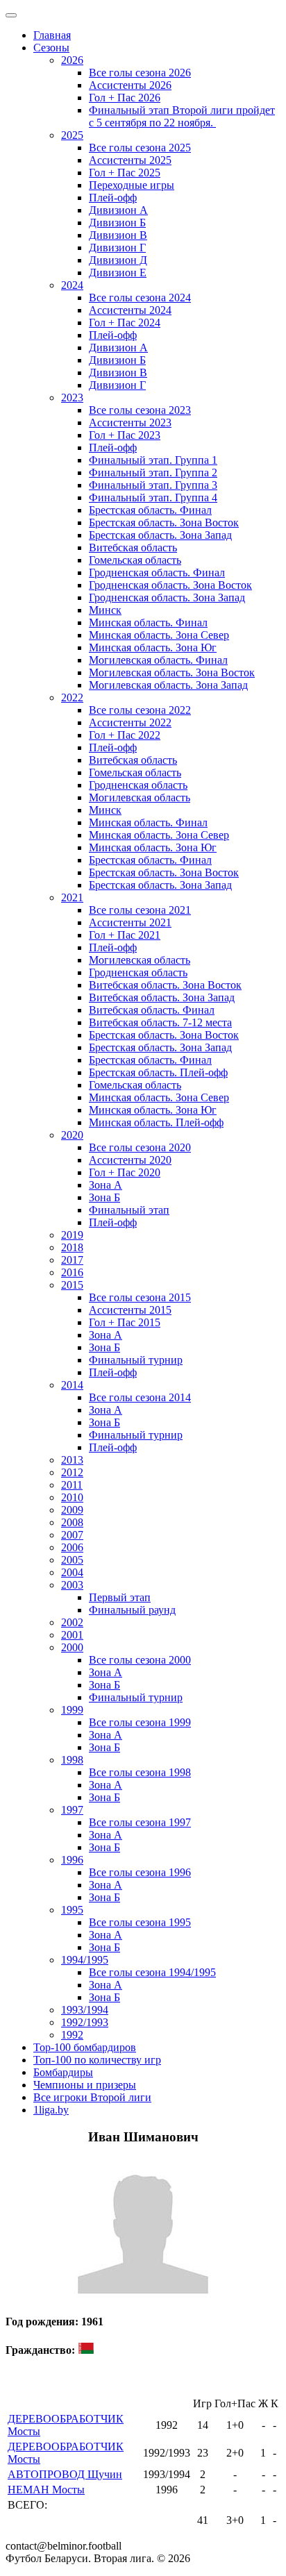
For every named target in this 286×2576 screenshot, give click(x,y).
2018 (72, 1247)
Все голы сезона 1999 (140, 1722)
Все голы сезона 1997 (140, 1822)
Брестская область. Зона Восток (164, 522)
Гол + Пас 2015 (125, 1322)
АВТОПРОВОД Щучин (65, 2474)
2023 (72, 398)
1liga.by (51, 2110)
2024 (72, 285)
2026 (72, 60)
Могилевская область (140, 797)
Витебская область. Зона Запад (162, 997)
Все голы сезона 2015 (140, 1297)
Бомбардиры (63, 2072)
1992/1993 (85, 2022)
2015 (72, 1285)
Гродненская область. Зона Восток (170, 585)
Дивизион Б (117, 223)
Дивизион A (118, 210)
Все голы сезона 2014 (140, 1397)
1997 (72, 1810)
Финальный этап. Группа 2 (153, 472)
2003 (72, 1585)
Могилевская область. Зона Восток (172, 672)
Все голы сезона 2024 (140, 298)
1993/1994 (85, 2010)
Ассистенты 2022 (130, 722)
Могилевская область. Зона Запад (168, 685)
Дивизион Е (118, 273)
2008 (72, 1522)
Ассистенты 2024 (130, 310)
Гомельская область (135, 560)
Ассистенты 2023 (130, 423)
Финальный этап (129, 1210)
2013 (72, 1460)
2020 (72, 1135)
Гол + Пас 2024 (125, 323)
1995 (72, 1910)
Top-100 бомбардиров (85, 2047)
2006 (72, 1547)
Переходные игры (132, 185)
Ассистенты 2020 (130, 1160)
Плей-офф (113, 198)
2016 (72, 1272)
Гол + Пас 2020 (125, 1172)
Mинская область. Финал (148, 822)
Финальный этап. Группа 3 (153, 485)
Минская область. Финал (148, 622)
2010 (72, 1497)
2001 (72, 1635)
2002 (72, 1622)
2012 (72, 1472)
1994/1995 (85, 1960)
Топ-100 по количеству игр (97, 2060)
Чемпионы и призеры (85, 2085)
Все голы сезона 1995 (140, 1922)
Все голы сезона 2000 (140, 1660)
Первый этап (120, 1597)
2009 (72, 1510)
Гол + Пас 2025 (125, 173)
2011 (72, 1485)
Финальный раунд (132, 1610)
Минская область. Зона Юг (153, 647)
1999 (72, 1710)
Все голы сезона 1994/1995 (152, 1972)
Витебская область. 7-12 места (160, 1022)
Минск (105, 610)
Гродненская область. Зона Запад (167, 597)
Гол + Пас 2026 (125, 98)
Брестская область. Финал (150, 510)
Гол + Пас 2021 (125, 935)
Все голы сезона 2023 (140, 410)
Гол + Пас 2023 (125, 435)
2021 (72, 897)
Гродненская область (138, 785)
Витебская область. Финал (152, 1010)
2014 (72, 1385)
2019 (72, 1235)
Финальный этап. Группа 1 (153, 460)
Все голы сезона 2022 (140, 710)
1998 (72, 1760)
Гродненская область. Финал (157, 572)
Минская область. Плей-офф (156, 1122)
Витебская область (133, 547)
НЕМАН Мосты (46, 2490)
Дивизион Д (118, 260)
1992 (72, 2035)
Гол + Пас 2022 (125, 735)
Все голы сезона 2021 (140, 910)
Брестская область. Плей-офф (158, 1072)
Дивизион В (118, 235)
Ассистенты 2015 (130, 1310)
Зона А (106, 1185)
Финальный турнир (136, 1360)
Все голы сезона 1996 (140, 1872)
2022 (72, 697)
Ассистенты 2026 (130, 85)
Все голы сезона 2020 (140, 1147)
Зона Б (104, 1197)
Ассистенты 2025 (130, 160)
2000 (72, 1647)
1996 (72, 1860)
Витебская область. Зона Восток (165, 985)
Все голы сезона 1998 (140, 1772)
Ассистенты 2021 (130, 922)
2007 (72, 1535)
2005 (72, 1560)
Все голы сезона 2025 (140, 148)
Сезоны (51, 48)
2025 (72, 135)
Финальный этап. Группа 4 (153, 497)
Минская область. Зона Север (159, 635)
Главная (52, 35)
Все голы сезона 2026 (140, 73)
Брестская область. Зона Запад (160, 535)
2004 (72, 1572)
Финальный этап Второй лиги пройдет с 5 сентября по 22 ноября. (182, 116)
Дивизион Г (117, 248)
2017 (72, 1260)
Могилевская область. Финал (158, 660)
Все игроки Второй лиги (92, 2097)
